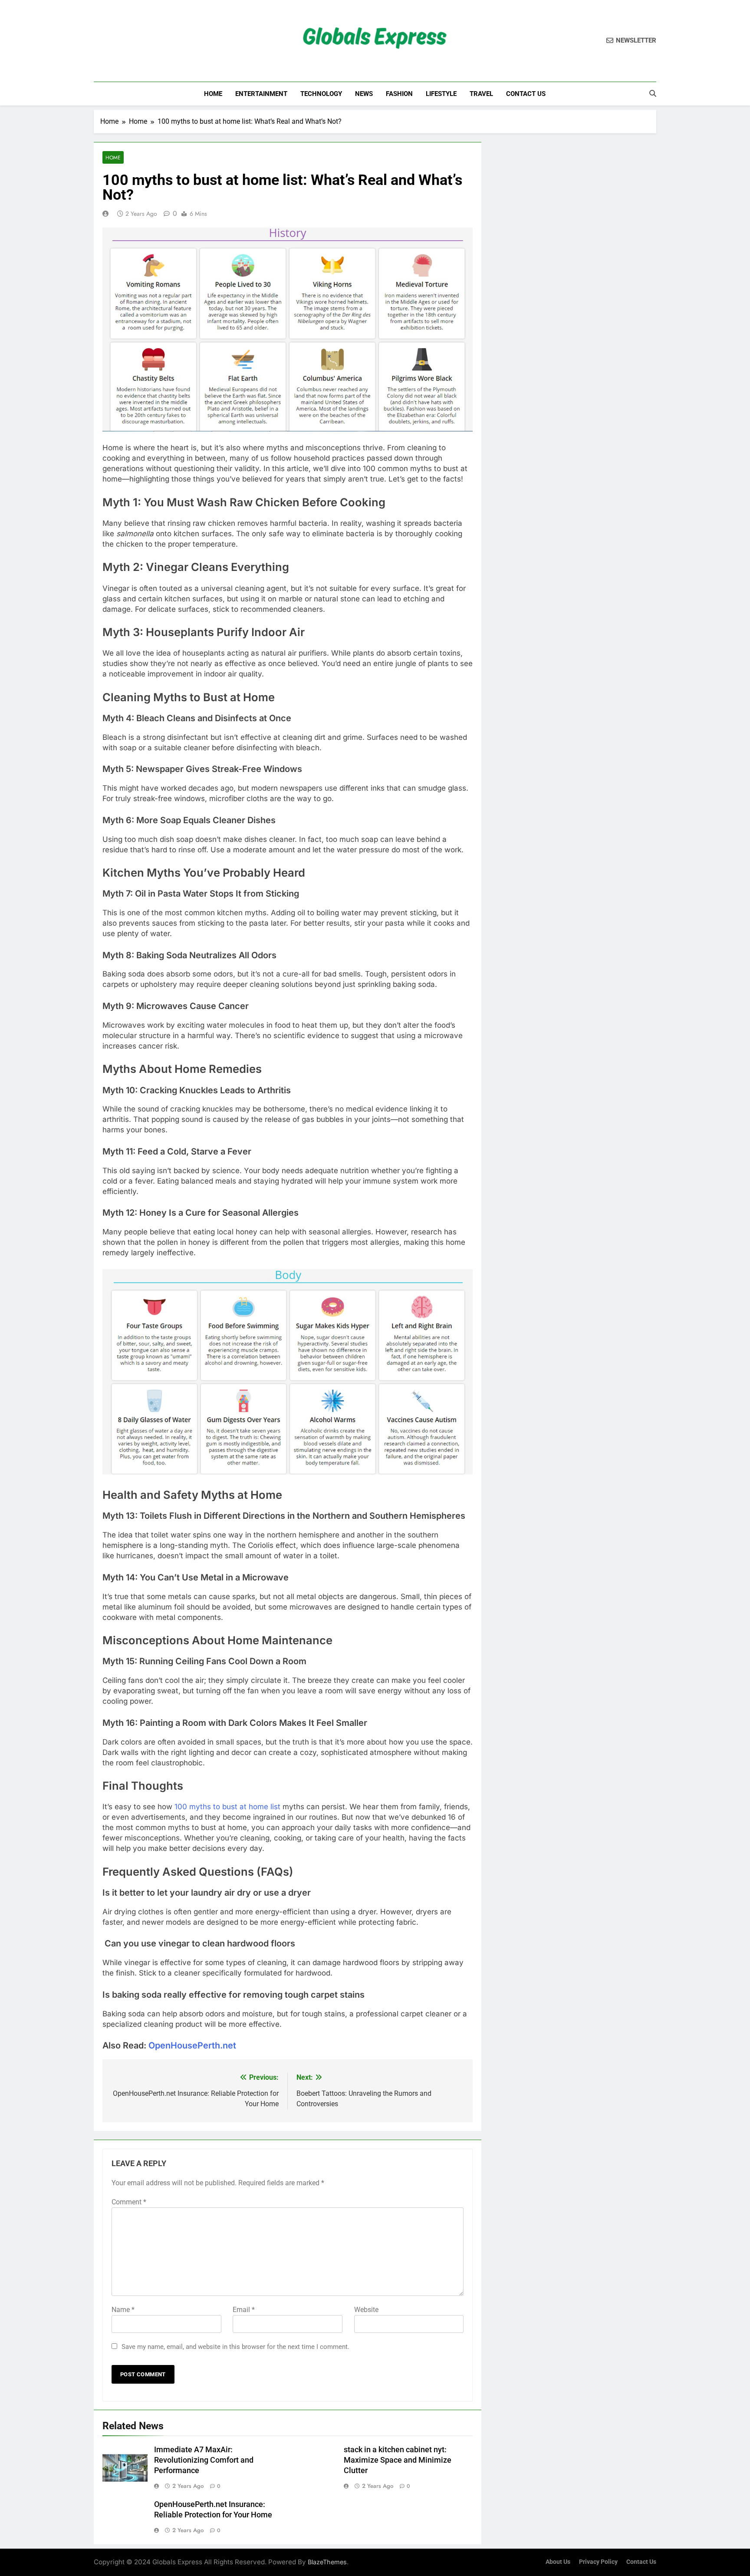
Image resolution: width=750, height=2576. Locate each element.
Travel (481, 94)
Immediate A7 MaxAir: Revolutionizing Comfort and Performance (204, 2460)
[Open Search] (653, 93)
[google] (130, 41)
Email (244, 2310)
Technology (321, 94)
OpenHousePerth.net (192, 2045)
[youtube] (141, 41)
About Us (558, 2562)
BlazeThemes (327, 2562)
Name (123, 2310)
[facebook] (99, 41)
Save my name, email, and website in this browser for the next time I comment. (235, 2347)
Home (213, 94)
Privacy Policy (598, 2562)
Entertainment (261, 94)
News (364, 94)
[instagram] (109, 41)
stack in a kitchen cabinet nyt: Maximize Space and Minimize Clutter (398, 2460)
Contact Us (526, 94)
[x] (120, 41)
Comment (129, 2202)
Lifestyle (441, 94)
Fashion (399, 94)
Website (366, 2310)
